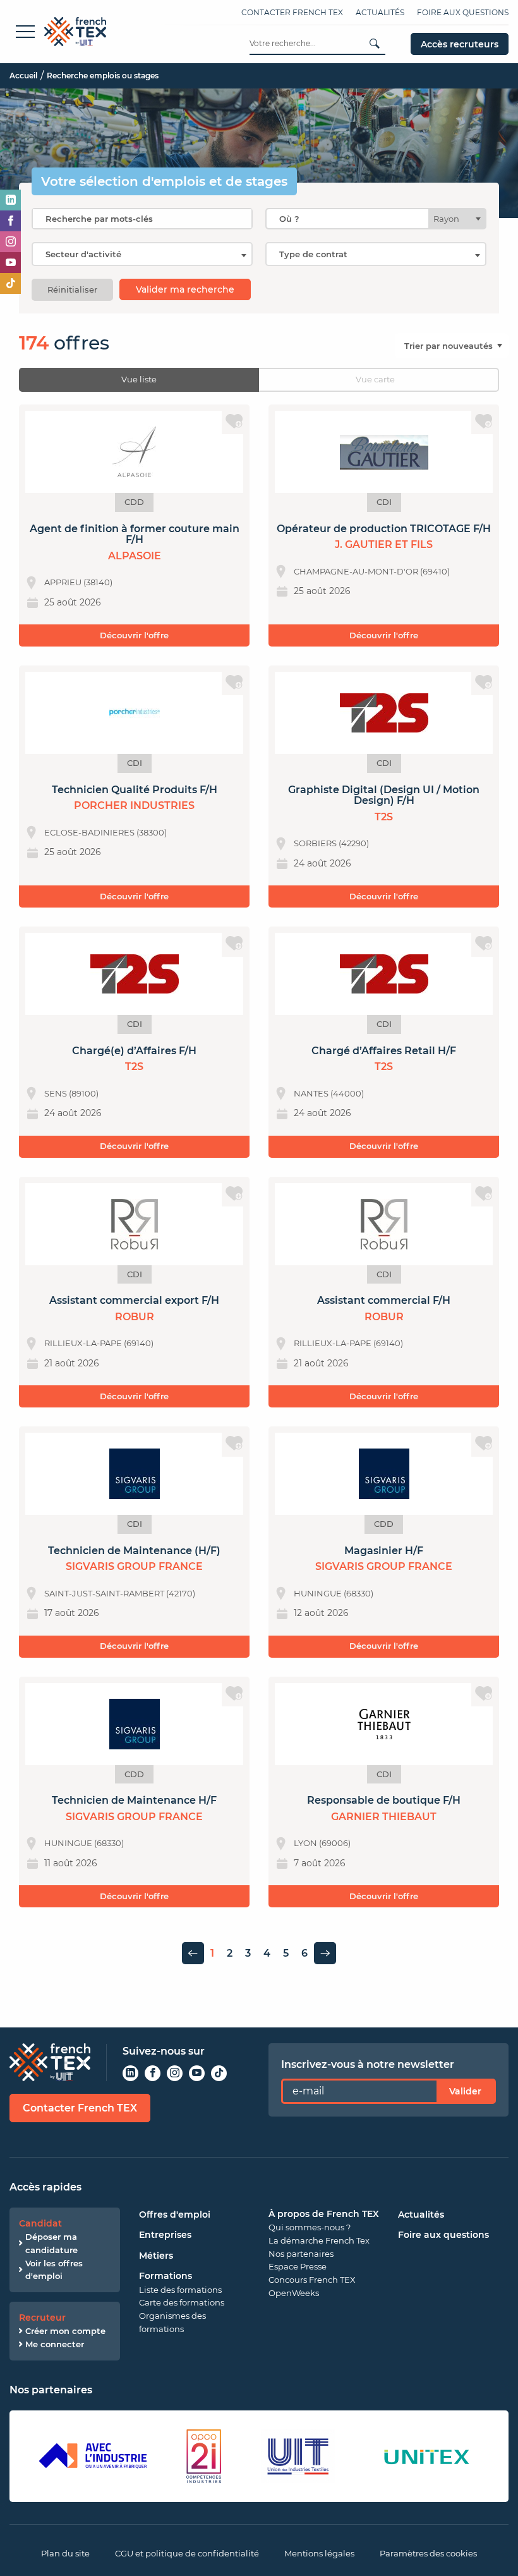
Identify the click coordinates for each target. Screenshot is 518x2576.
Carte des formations (182, 2302)
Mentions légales (319, 2553)
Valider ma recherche (185, 289)
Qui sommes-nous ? (310, 2227)
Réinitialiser (72, 289)
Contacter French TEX (292, 12)
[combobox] (376, 219)
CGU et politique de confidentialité (187, 2553)
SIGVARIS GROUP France (134, 1566)
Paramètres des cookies (428, 2553)
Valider (465, 2091)
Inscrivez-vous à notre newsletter (368, 2064)
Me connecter (55, 2344)
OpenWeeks (294, 2293)
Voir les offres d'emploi (54, 2270)
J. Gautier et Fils (384, 544)
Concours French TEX (312, 2280)
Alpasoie (135, 556)
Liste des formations (180, 2290)
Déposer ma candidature (51, 2243)
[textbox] (450, 219)
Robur (135, 1317)
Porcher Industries (134, 805)
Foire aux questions (463, 12)
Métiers (156, 2256)
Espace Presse (298, 2266)
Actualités (380, 12)
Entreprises (165, 2235)
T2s (384, 817)
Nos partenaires (301, 2254)
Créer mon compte (65, 2331)
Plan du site (65, 2553)
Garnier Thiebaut (384, 1817)
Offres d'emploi (175, 2215)
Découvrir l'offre (134, 635)
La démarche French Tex (319, 2240)
